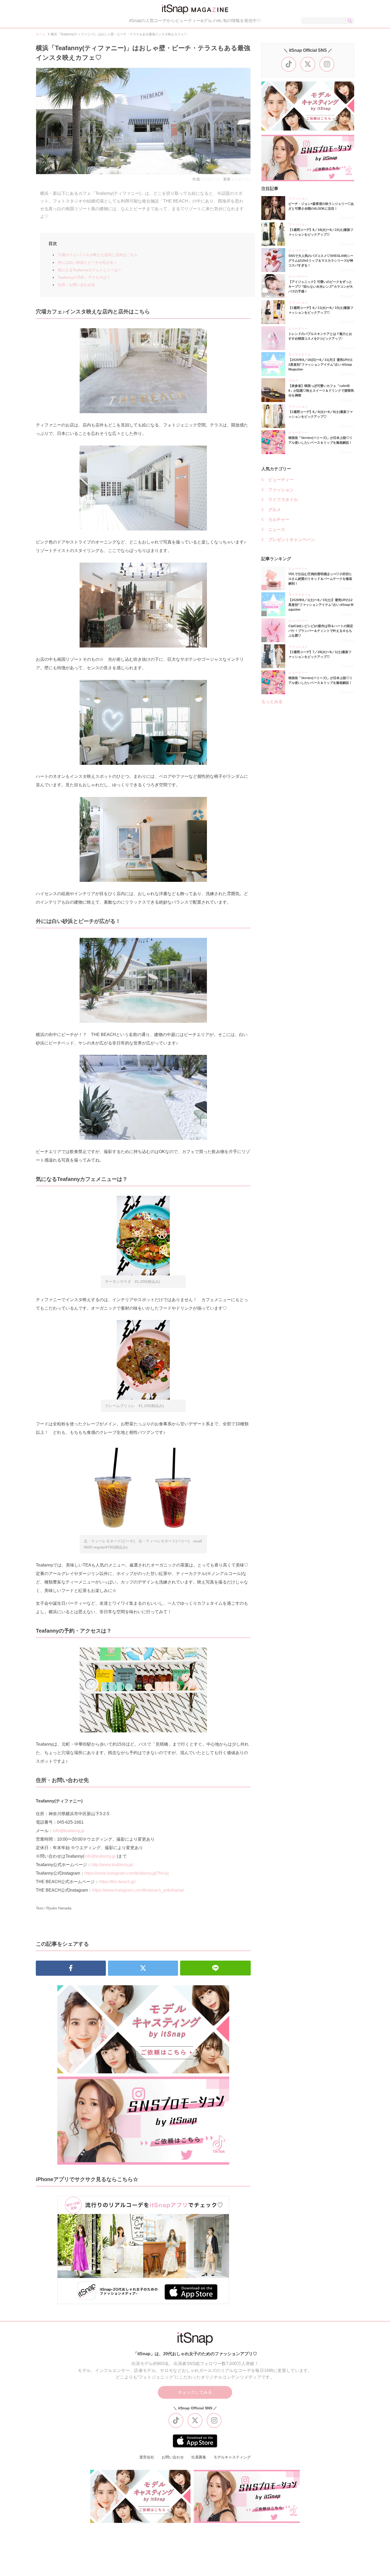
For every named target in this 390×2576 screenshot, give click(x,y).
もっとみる (272, 702)
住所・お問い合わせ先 (76, 285)
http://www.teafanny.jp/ (112, 1865)
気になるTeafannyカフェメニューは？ (90, 270)
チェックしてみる (195, 2392)
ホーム (41, 34)
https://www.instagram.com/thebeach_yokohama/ (138, 1890)
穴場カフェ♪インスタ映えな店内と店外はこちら (98, 255)
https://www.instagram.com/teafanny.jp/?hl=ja (127, 1873)
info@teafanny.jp (69, 1831)
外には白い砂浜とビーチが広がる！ (88, 262)
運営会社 (147, 2457)
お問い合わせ (173, 2457)
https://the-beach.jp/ (117, 1882)
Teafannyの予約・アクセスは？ (84, 277)
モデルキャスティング (232, 2457)
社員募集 (199, 2457)
